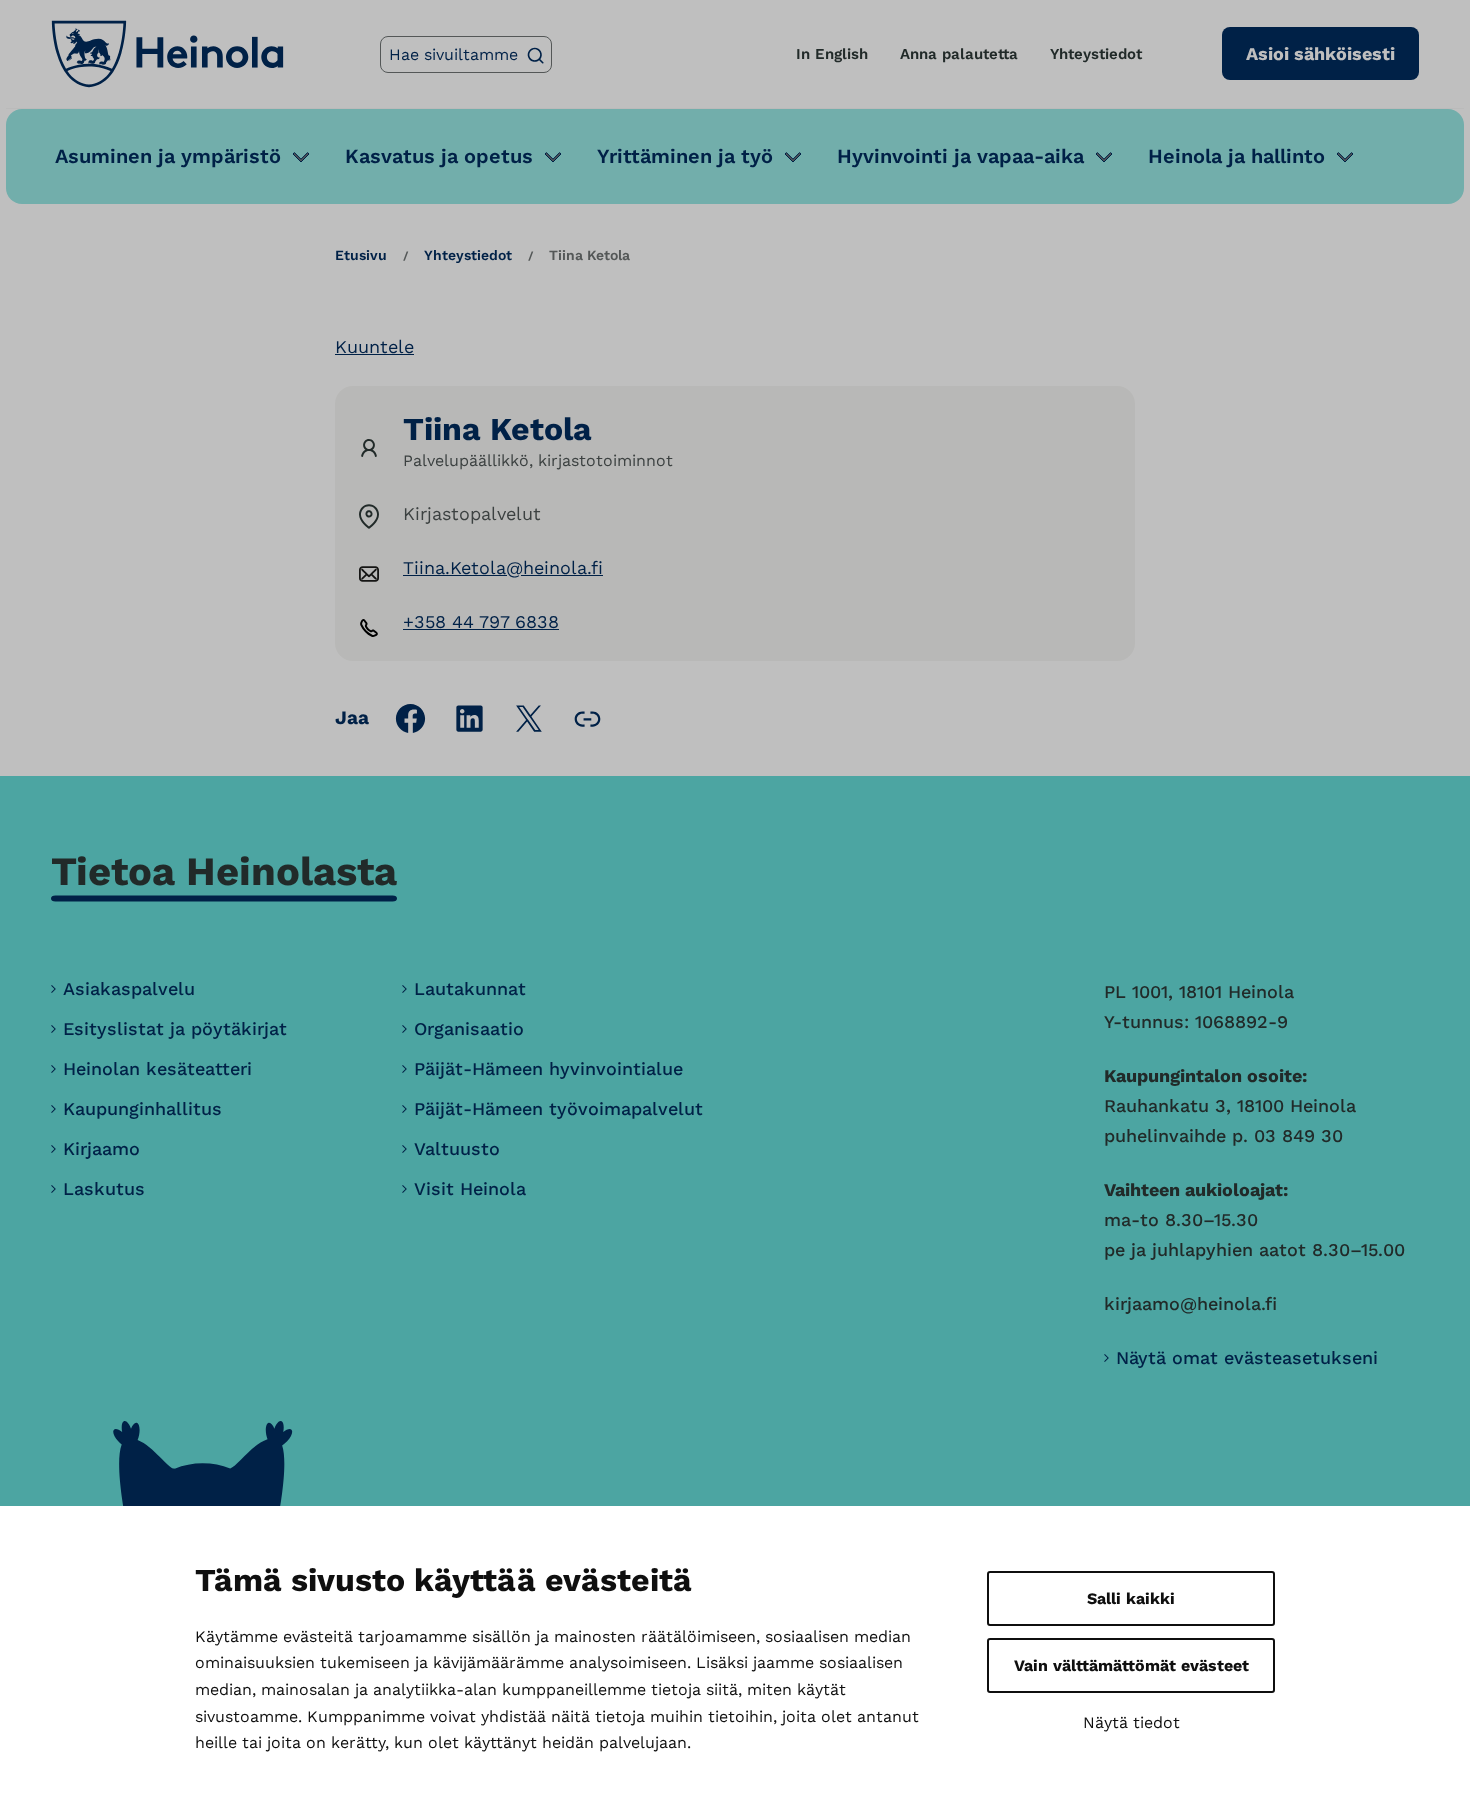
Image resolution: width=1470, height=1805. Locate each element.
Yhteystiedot (1096, 54)
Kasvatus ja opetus (439, 156)
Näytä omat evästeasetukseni (1247, 1357)
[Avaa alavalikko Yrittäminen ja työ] (793, 156)
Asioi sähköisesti (1320, 53)
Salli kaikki (1131, 1598)
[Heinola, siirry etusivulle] (167, 54)
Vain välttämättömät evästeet (1131, 1665)
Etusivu (361, 255)
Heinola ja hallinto (1236, 156)
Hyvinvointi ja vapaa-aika (960, 156)
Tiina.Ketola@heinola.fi (503, 567)
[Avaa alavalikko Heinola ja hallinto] (1345, 156)
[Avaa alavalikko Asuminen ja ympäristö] (301, 156)
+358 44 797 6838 (481, 621)
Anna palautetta (959, 54)
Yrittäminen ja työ (685, 156)
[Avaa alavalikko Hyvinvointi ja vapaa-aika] (1104, 156)
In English (832, 54)
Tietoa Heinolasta (224, 871)
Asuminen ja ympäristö (168, 156)
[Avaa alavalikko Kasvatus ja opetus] (553, 156)
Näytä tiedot (1131, 1722)
